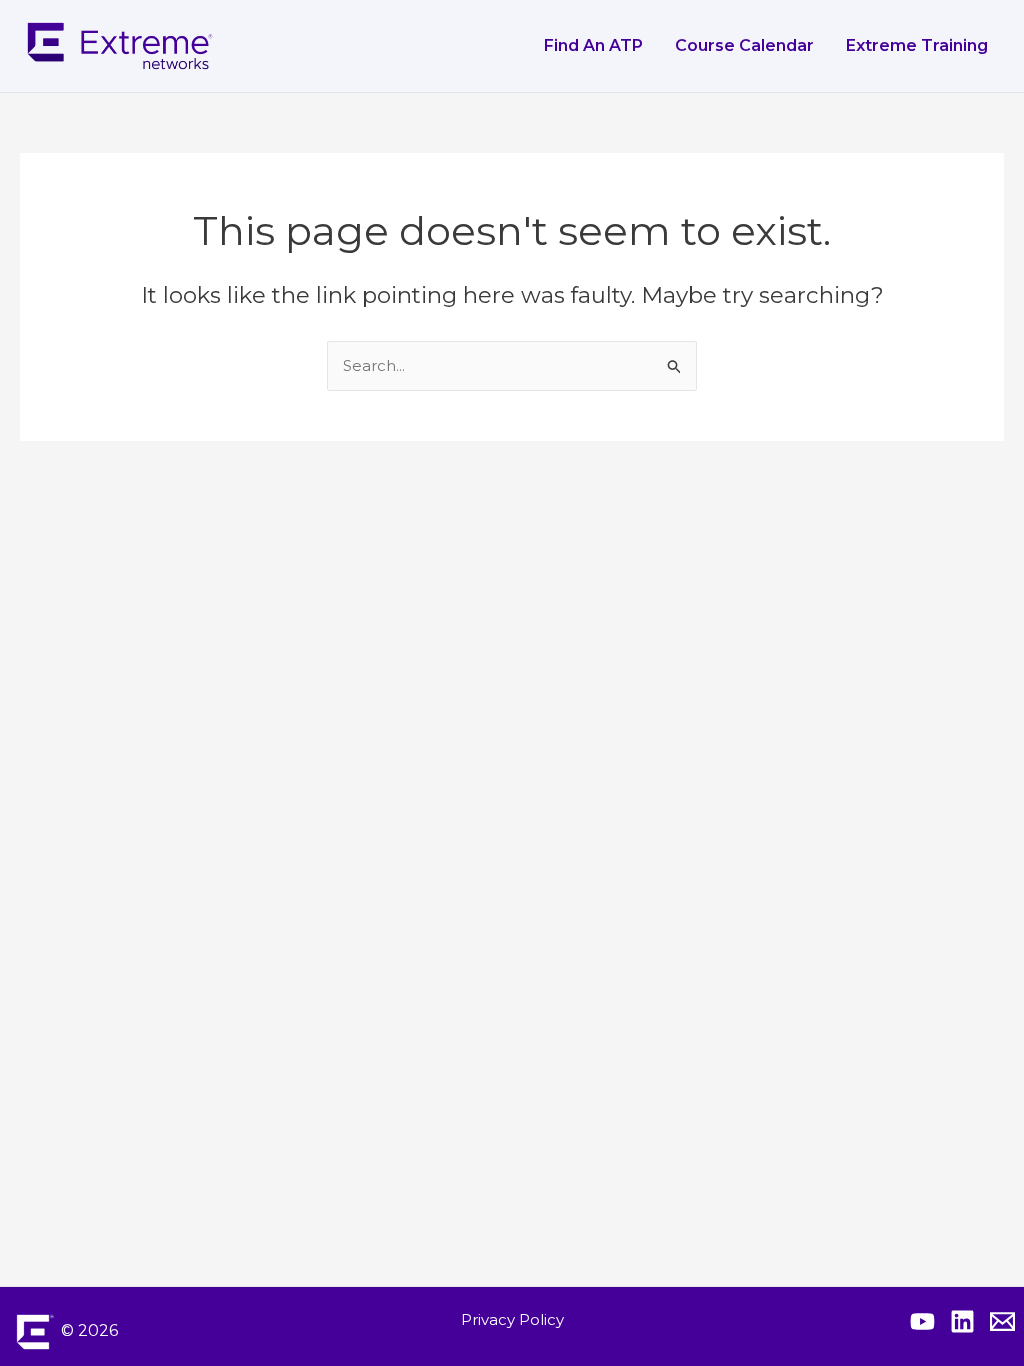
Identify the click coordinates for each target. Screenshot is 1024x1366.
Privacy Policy (512, 1319)
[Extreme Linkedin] (962, 1321)
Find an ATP (593, 45)
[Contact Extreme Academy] (1002, 1321)
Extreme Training (917, 45)
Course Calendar (744, 45)
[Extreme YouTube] (922, 1321)
